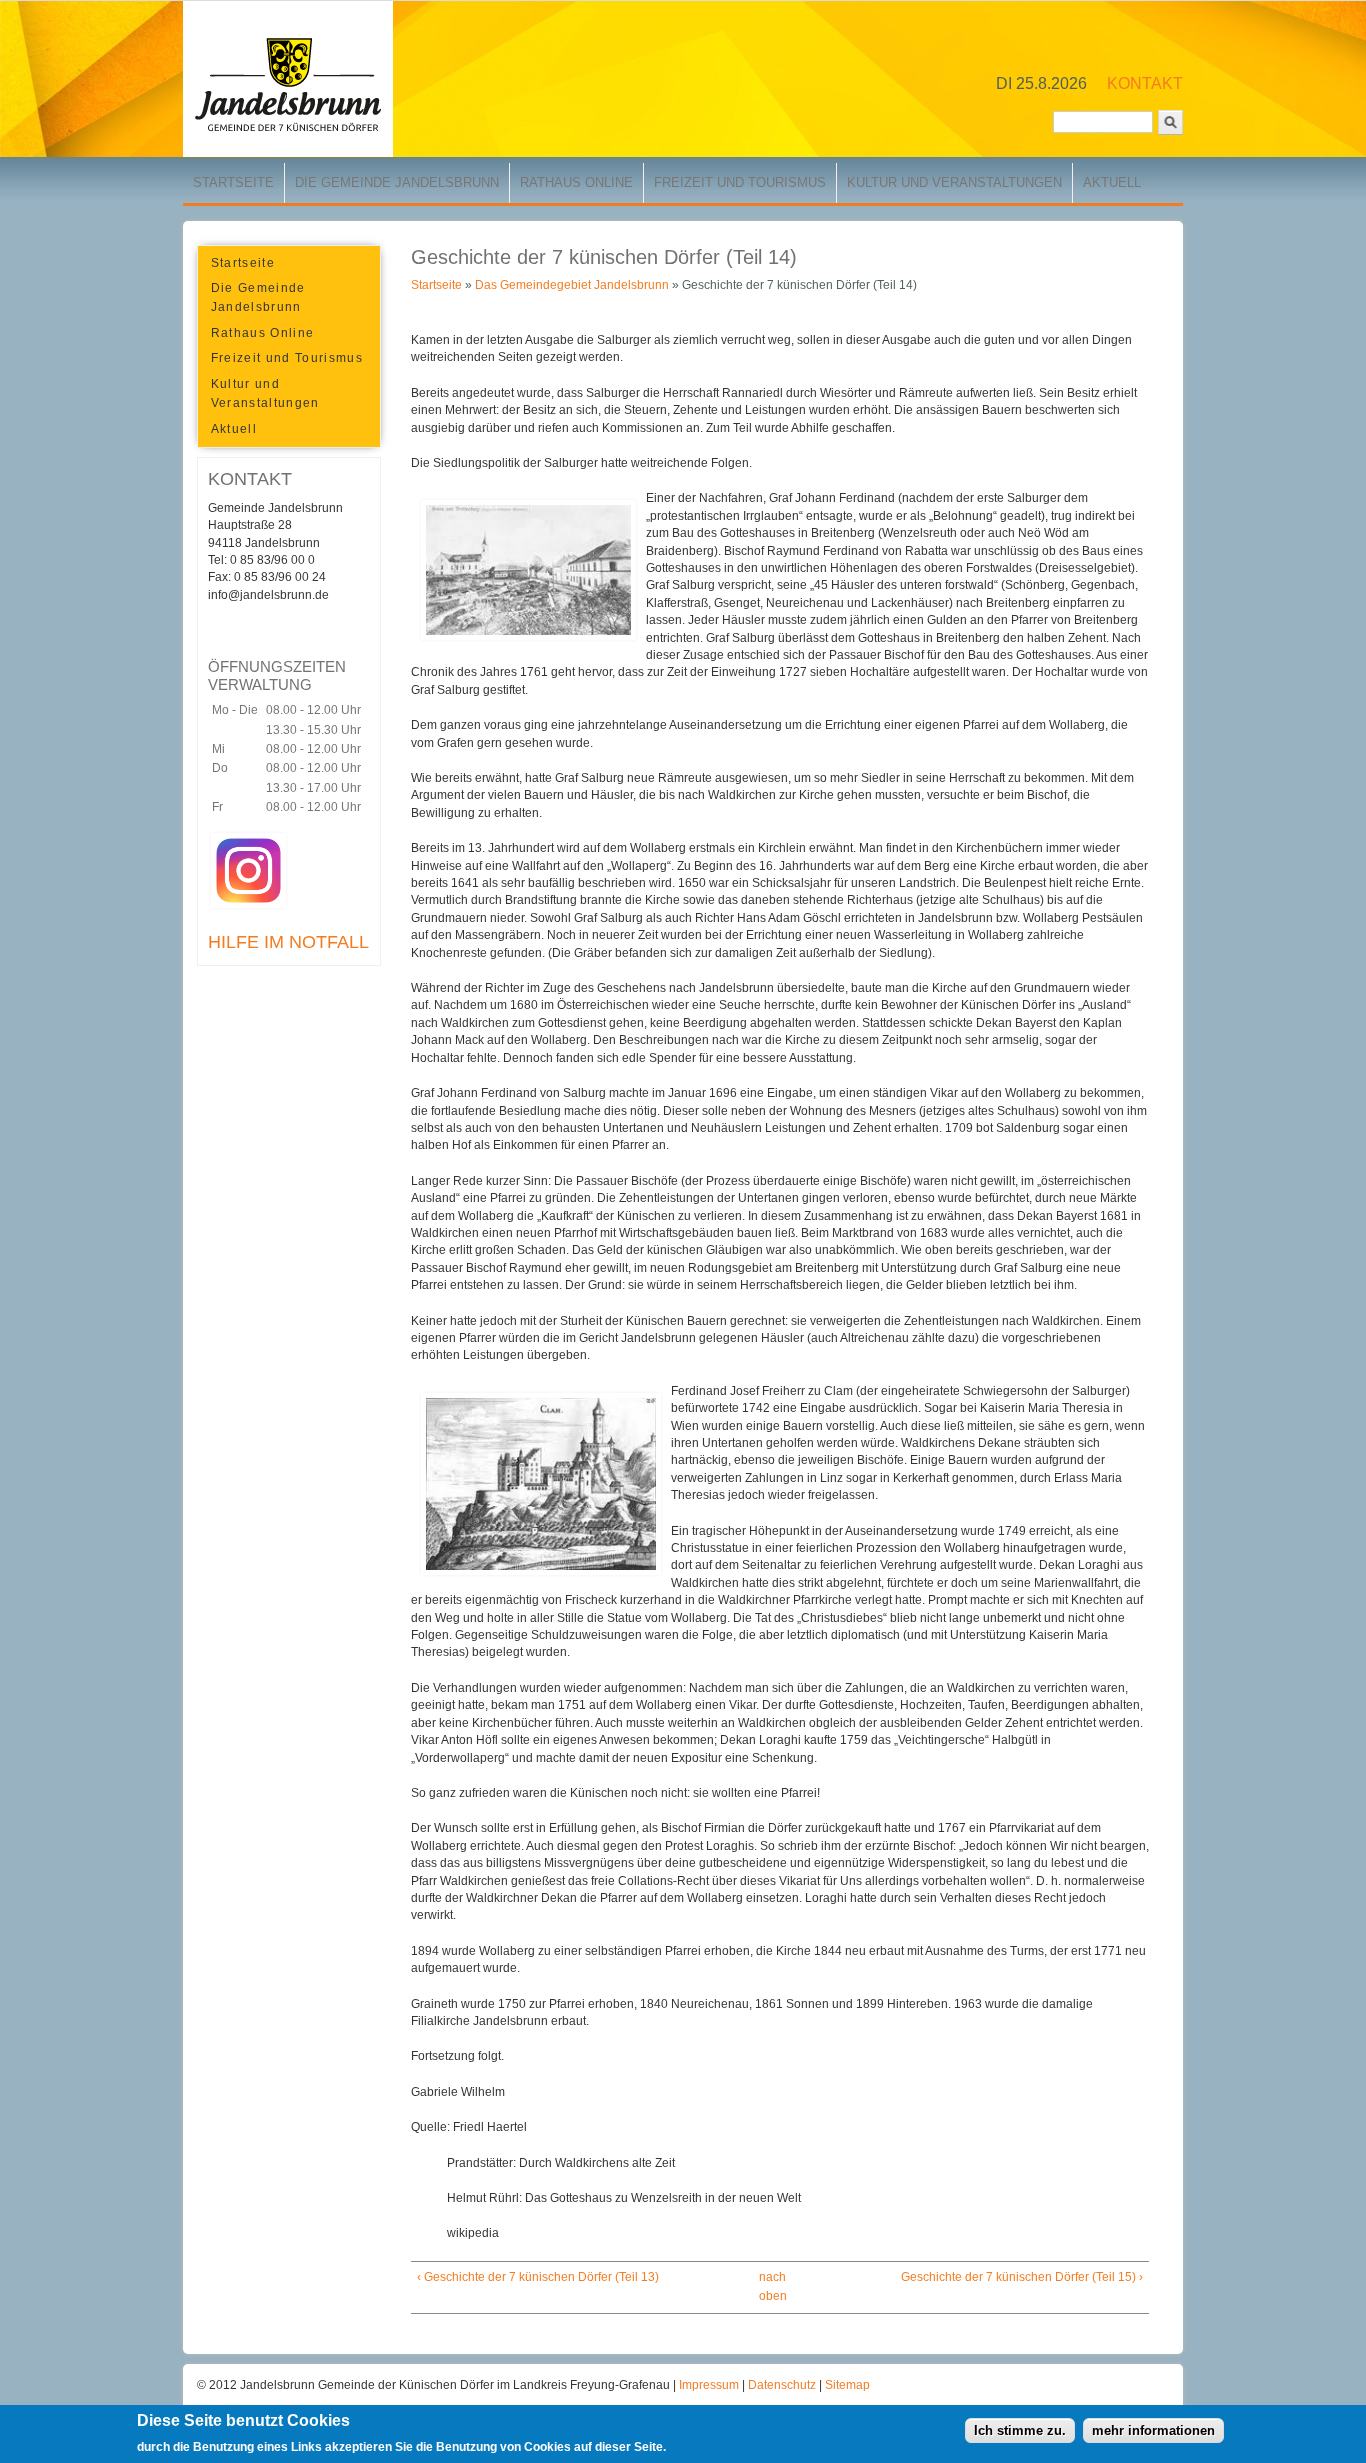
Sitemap (847, 2385)
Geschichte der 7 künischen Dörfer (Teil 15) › (1022, 2277)
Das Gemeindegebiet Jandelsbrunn (572, 285)
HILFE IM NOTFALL (288, 942)
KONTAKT (1145, 83)
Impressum (710, 2385)
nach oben (773, 2286)
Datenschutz (783, 2385)
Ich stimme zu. (1020, 2430)
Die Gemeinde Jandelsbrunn (397, 182)
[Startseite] (288, 153)
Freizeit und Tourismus (740, 182)
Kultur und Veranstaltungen (954, 182)
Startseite (233, 182)
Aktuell (1112, 182)
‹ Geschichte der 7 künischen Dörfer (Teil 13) (538, 2277)
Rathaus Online (576, 182)
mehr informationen (1153, 2430)
